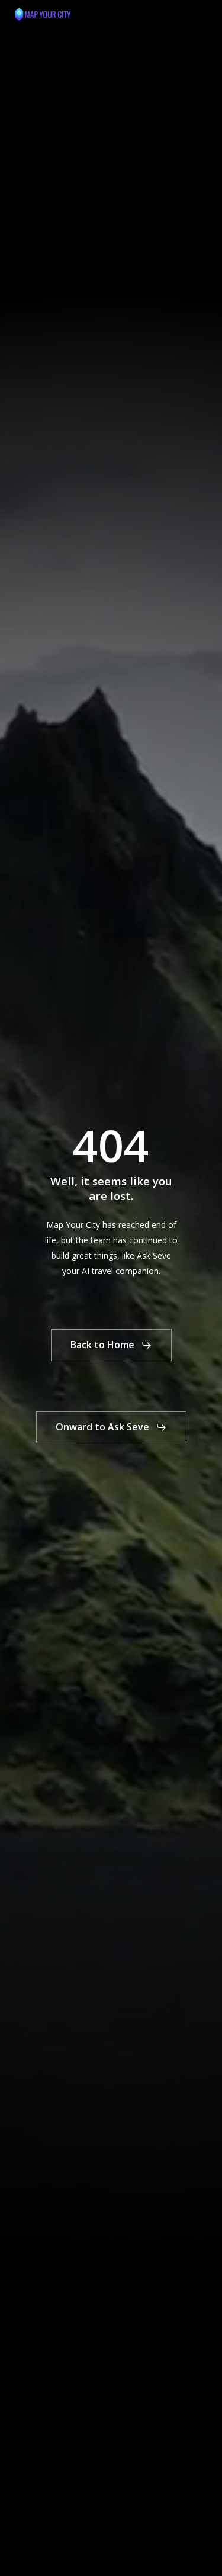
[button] (202, 14)
